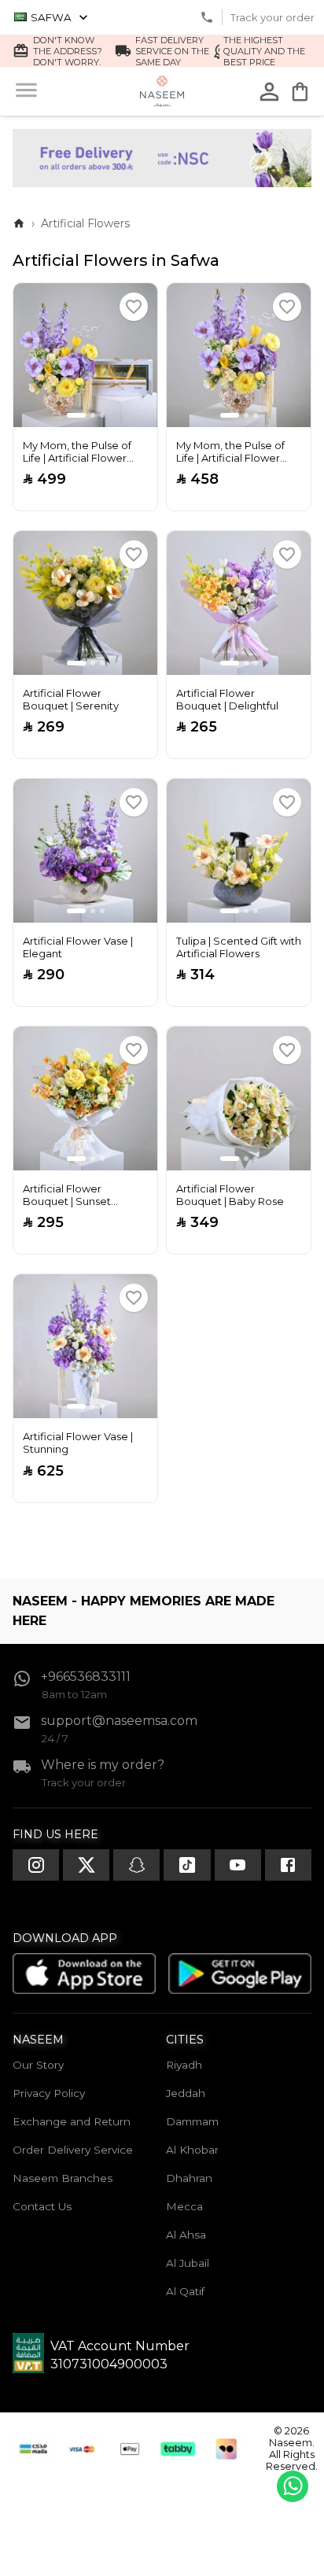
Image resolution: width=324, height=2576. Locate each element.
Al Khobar (192, 2150)
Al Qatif (185, 2291)
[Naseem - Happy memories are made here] (162, 91)
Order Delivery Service (73, 2150)
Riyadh (184, 2065)
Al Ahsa (186, 2235)
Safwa (51, 17)
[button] (134, 307)
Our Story (38, 2065)
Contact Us (42, 2206)
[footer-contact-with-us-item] (36, 1865)
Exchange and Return (72, 2121)
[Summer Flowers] (162, 183)
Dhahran (189, 2178)
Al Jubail (188, 2263)
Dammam (192, 2121)
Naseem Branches (63, 2178)
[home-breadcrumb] (19, 223)
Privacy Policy (49, 2093)
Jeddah (186, 2093)
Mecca (184, 2206)
